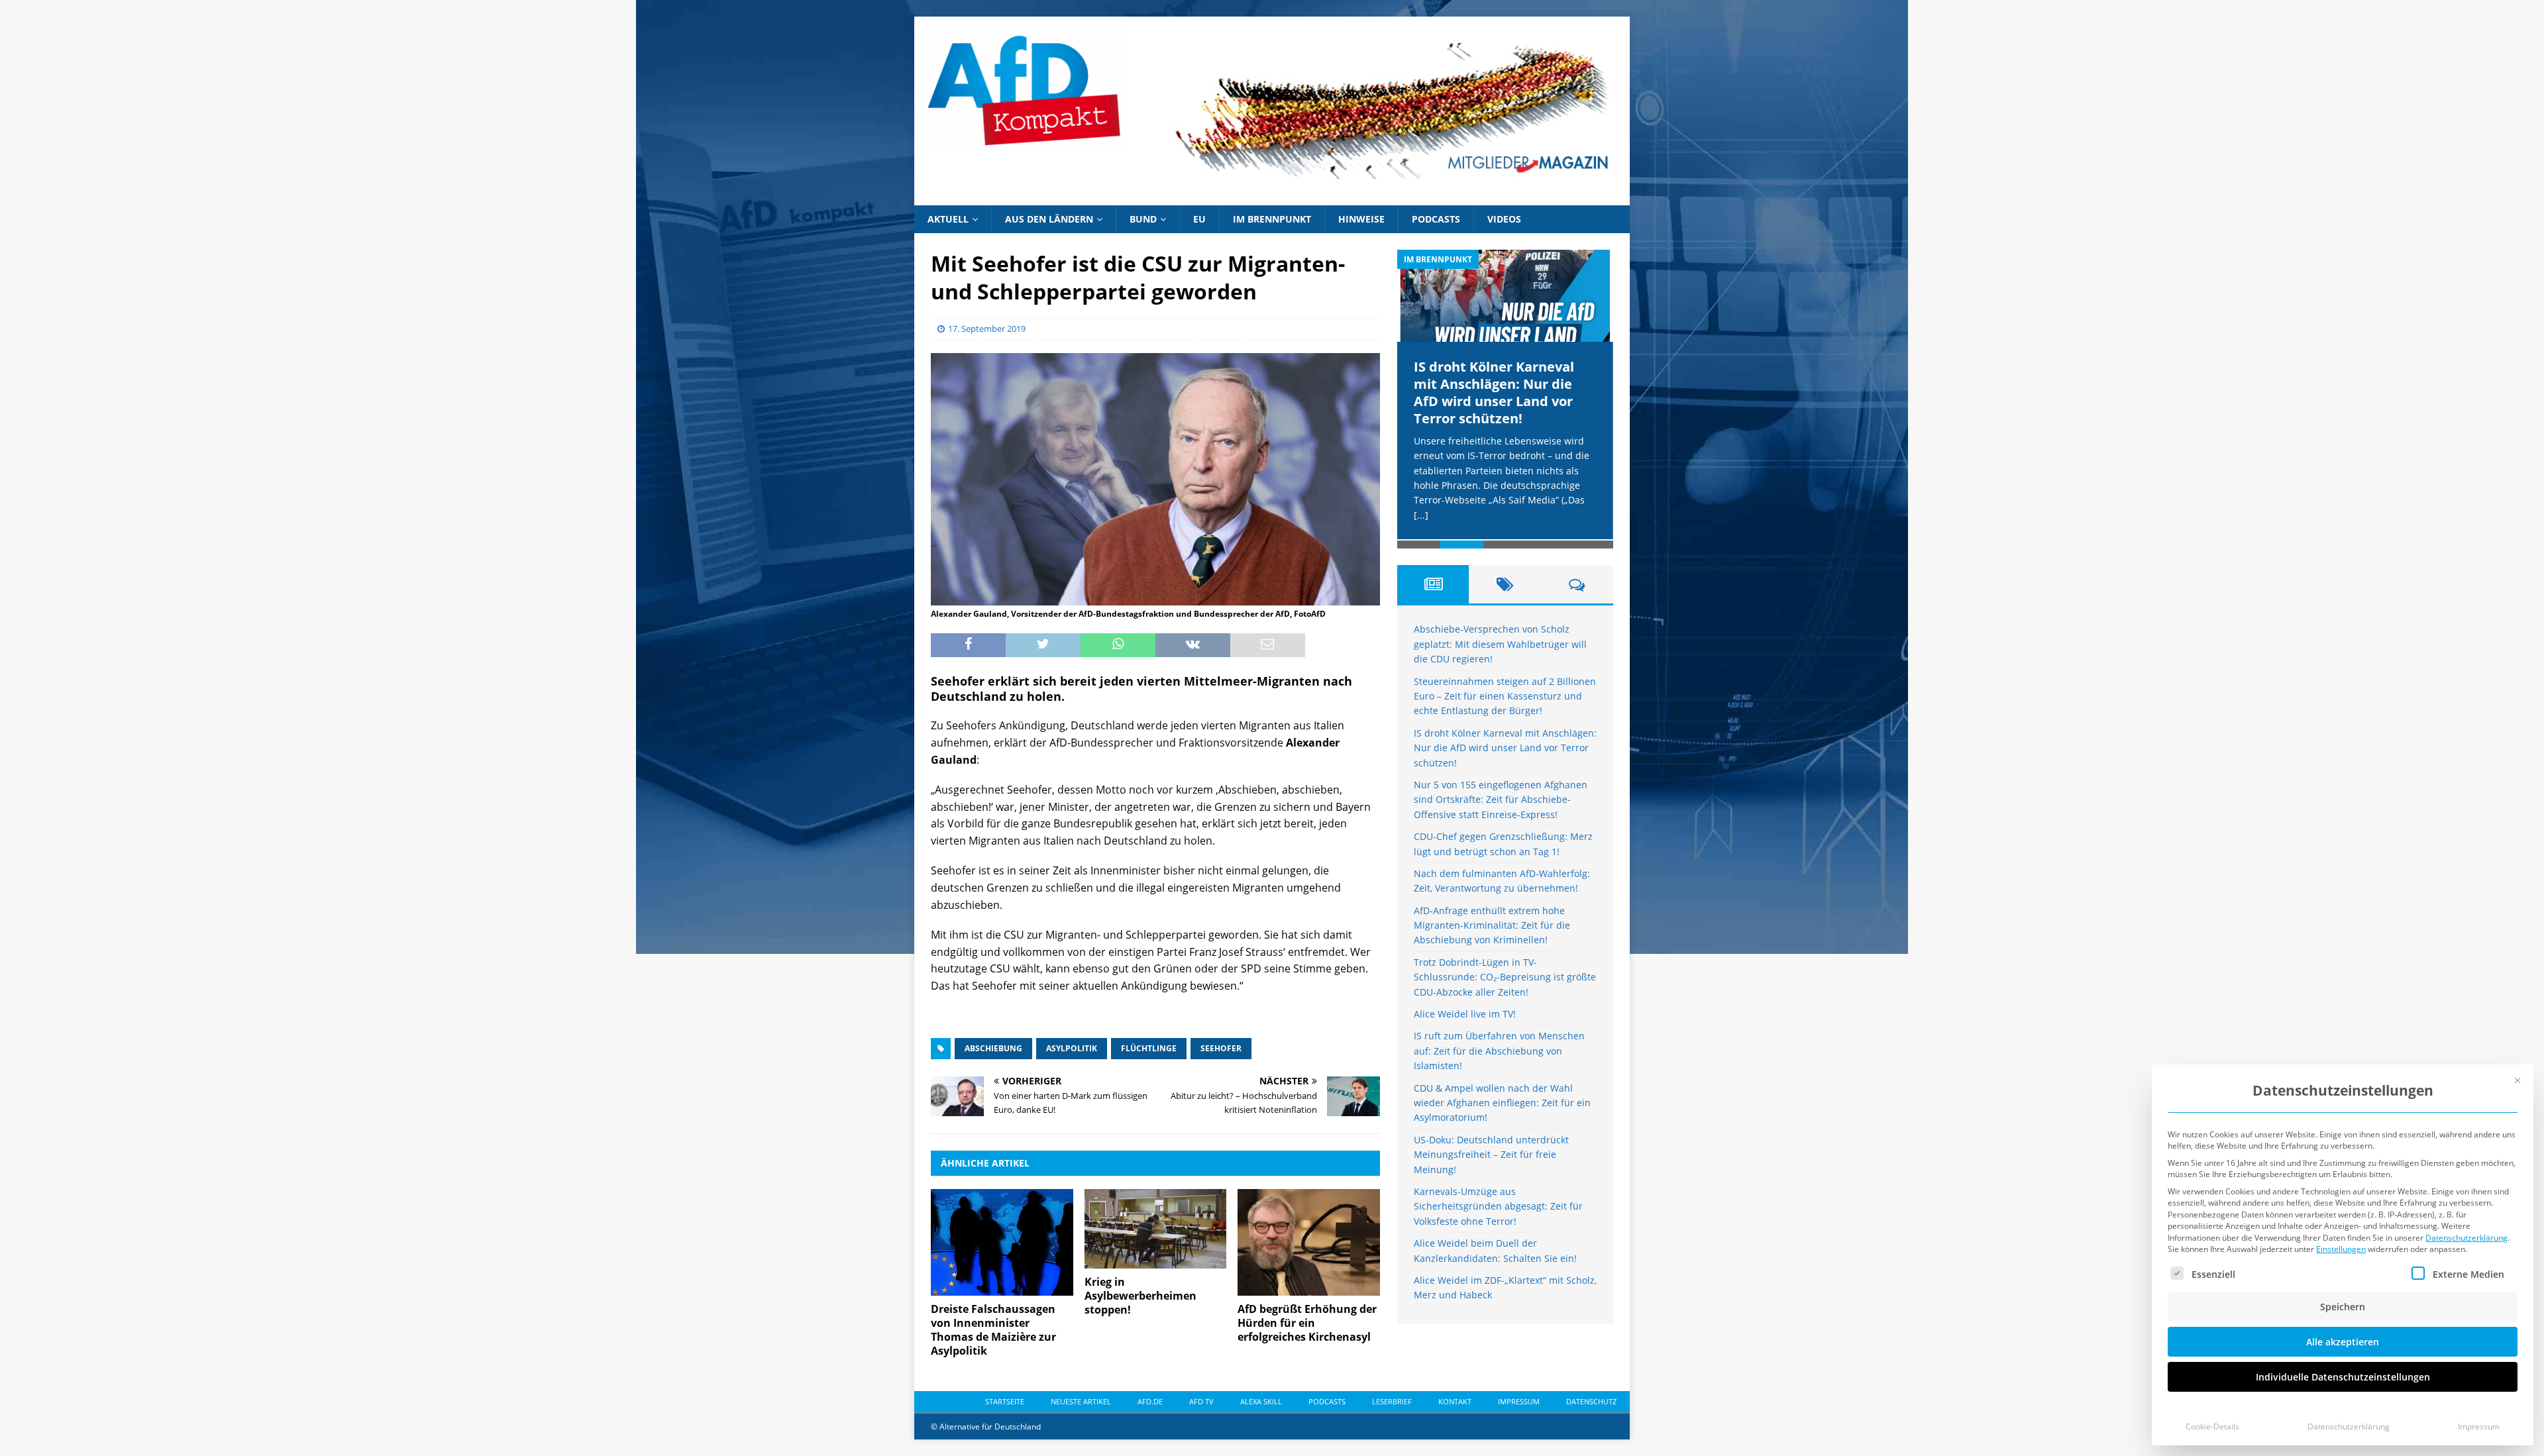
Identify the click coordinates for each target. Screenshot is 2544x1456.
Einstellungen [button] (2341, 1249)
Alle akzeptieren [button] (2343, 1342)
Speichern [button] (2343, 1307)
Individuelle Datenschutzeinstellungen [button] (2343, 1377)
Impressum (2479, 1427)
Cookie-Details (2212, 1427)
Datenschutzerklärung (2466, 1238)
